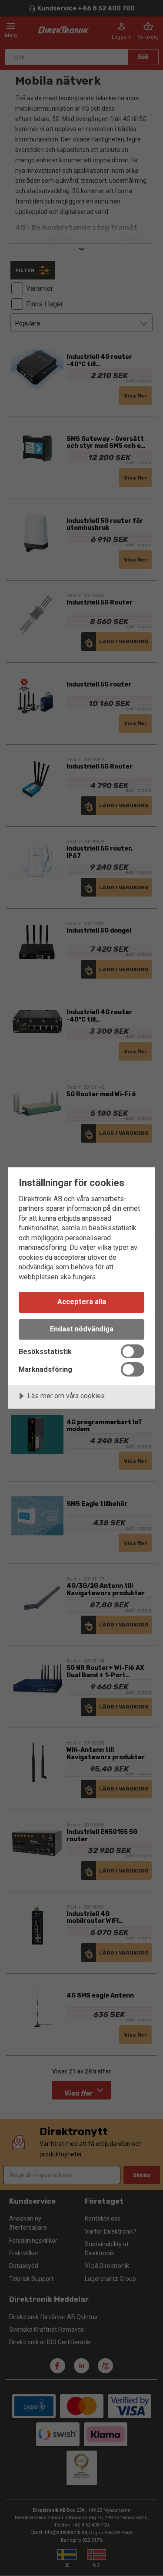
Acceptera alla (82, 1302)
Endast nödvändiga (82, 1329)
